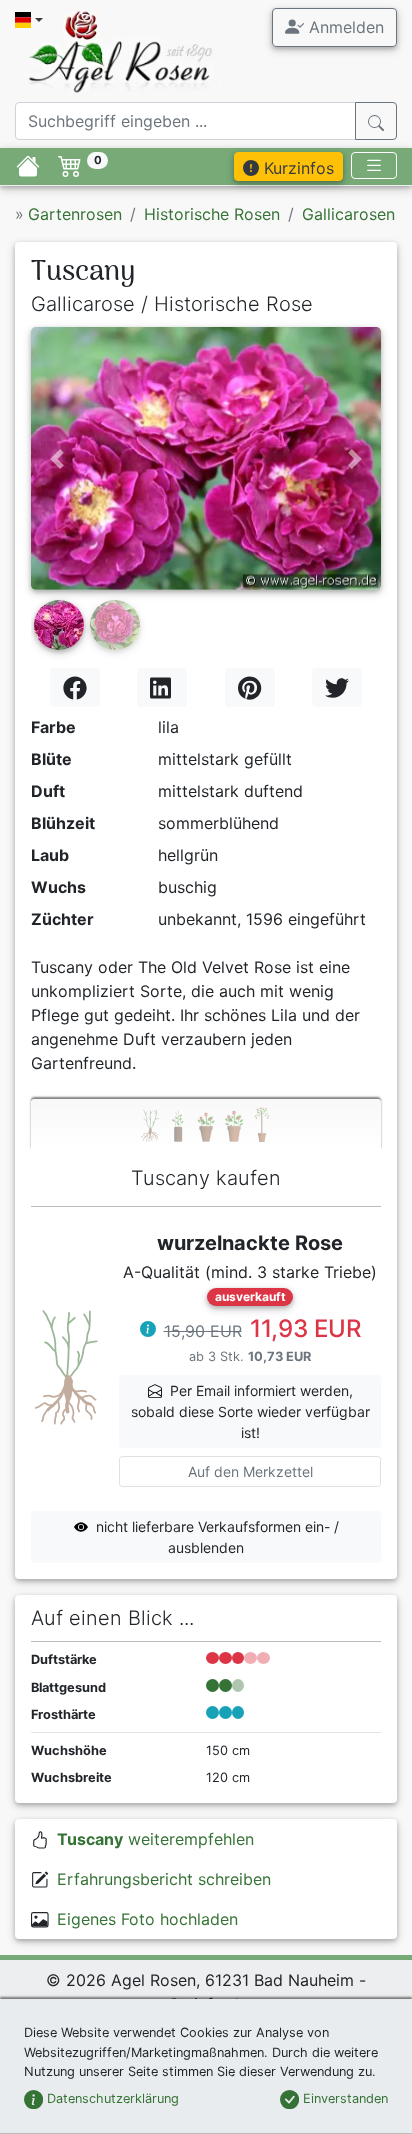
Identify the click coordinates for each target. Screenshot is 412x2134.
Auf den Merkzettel (250, 1471)
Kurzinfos (296, 168)
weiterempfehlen (155, 1839)
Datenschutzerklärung (111, 2098)
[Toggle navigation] (374, 165)
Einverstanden (343, 2098)
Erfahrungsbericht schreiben (164, 1879)
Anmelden (344, 27)
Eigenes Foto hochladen (147, 1919)
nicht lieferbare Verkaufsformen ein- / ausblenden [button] (217, 1537)
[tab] (206, 1124)
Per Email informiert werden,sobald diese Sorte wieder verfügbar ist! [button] (250, 1411)
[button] (57, 458)
